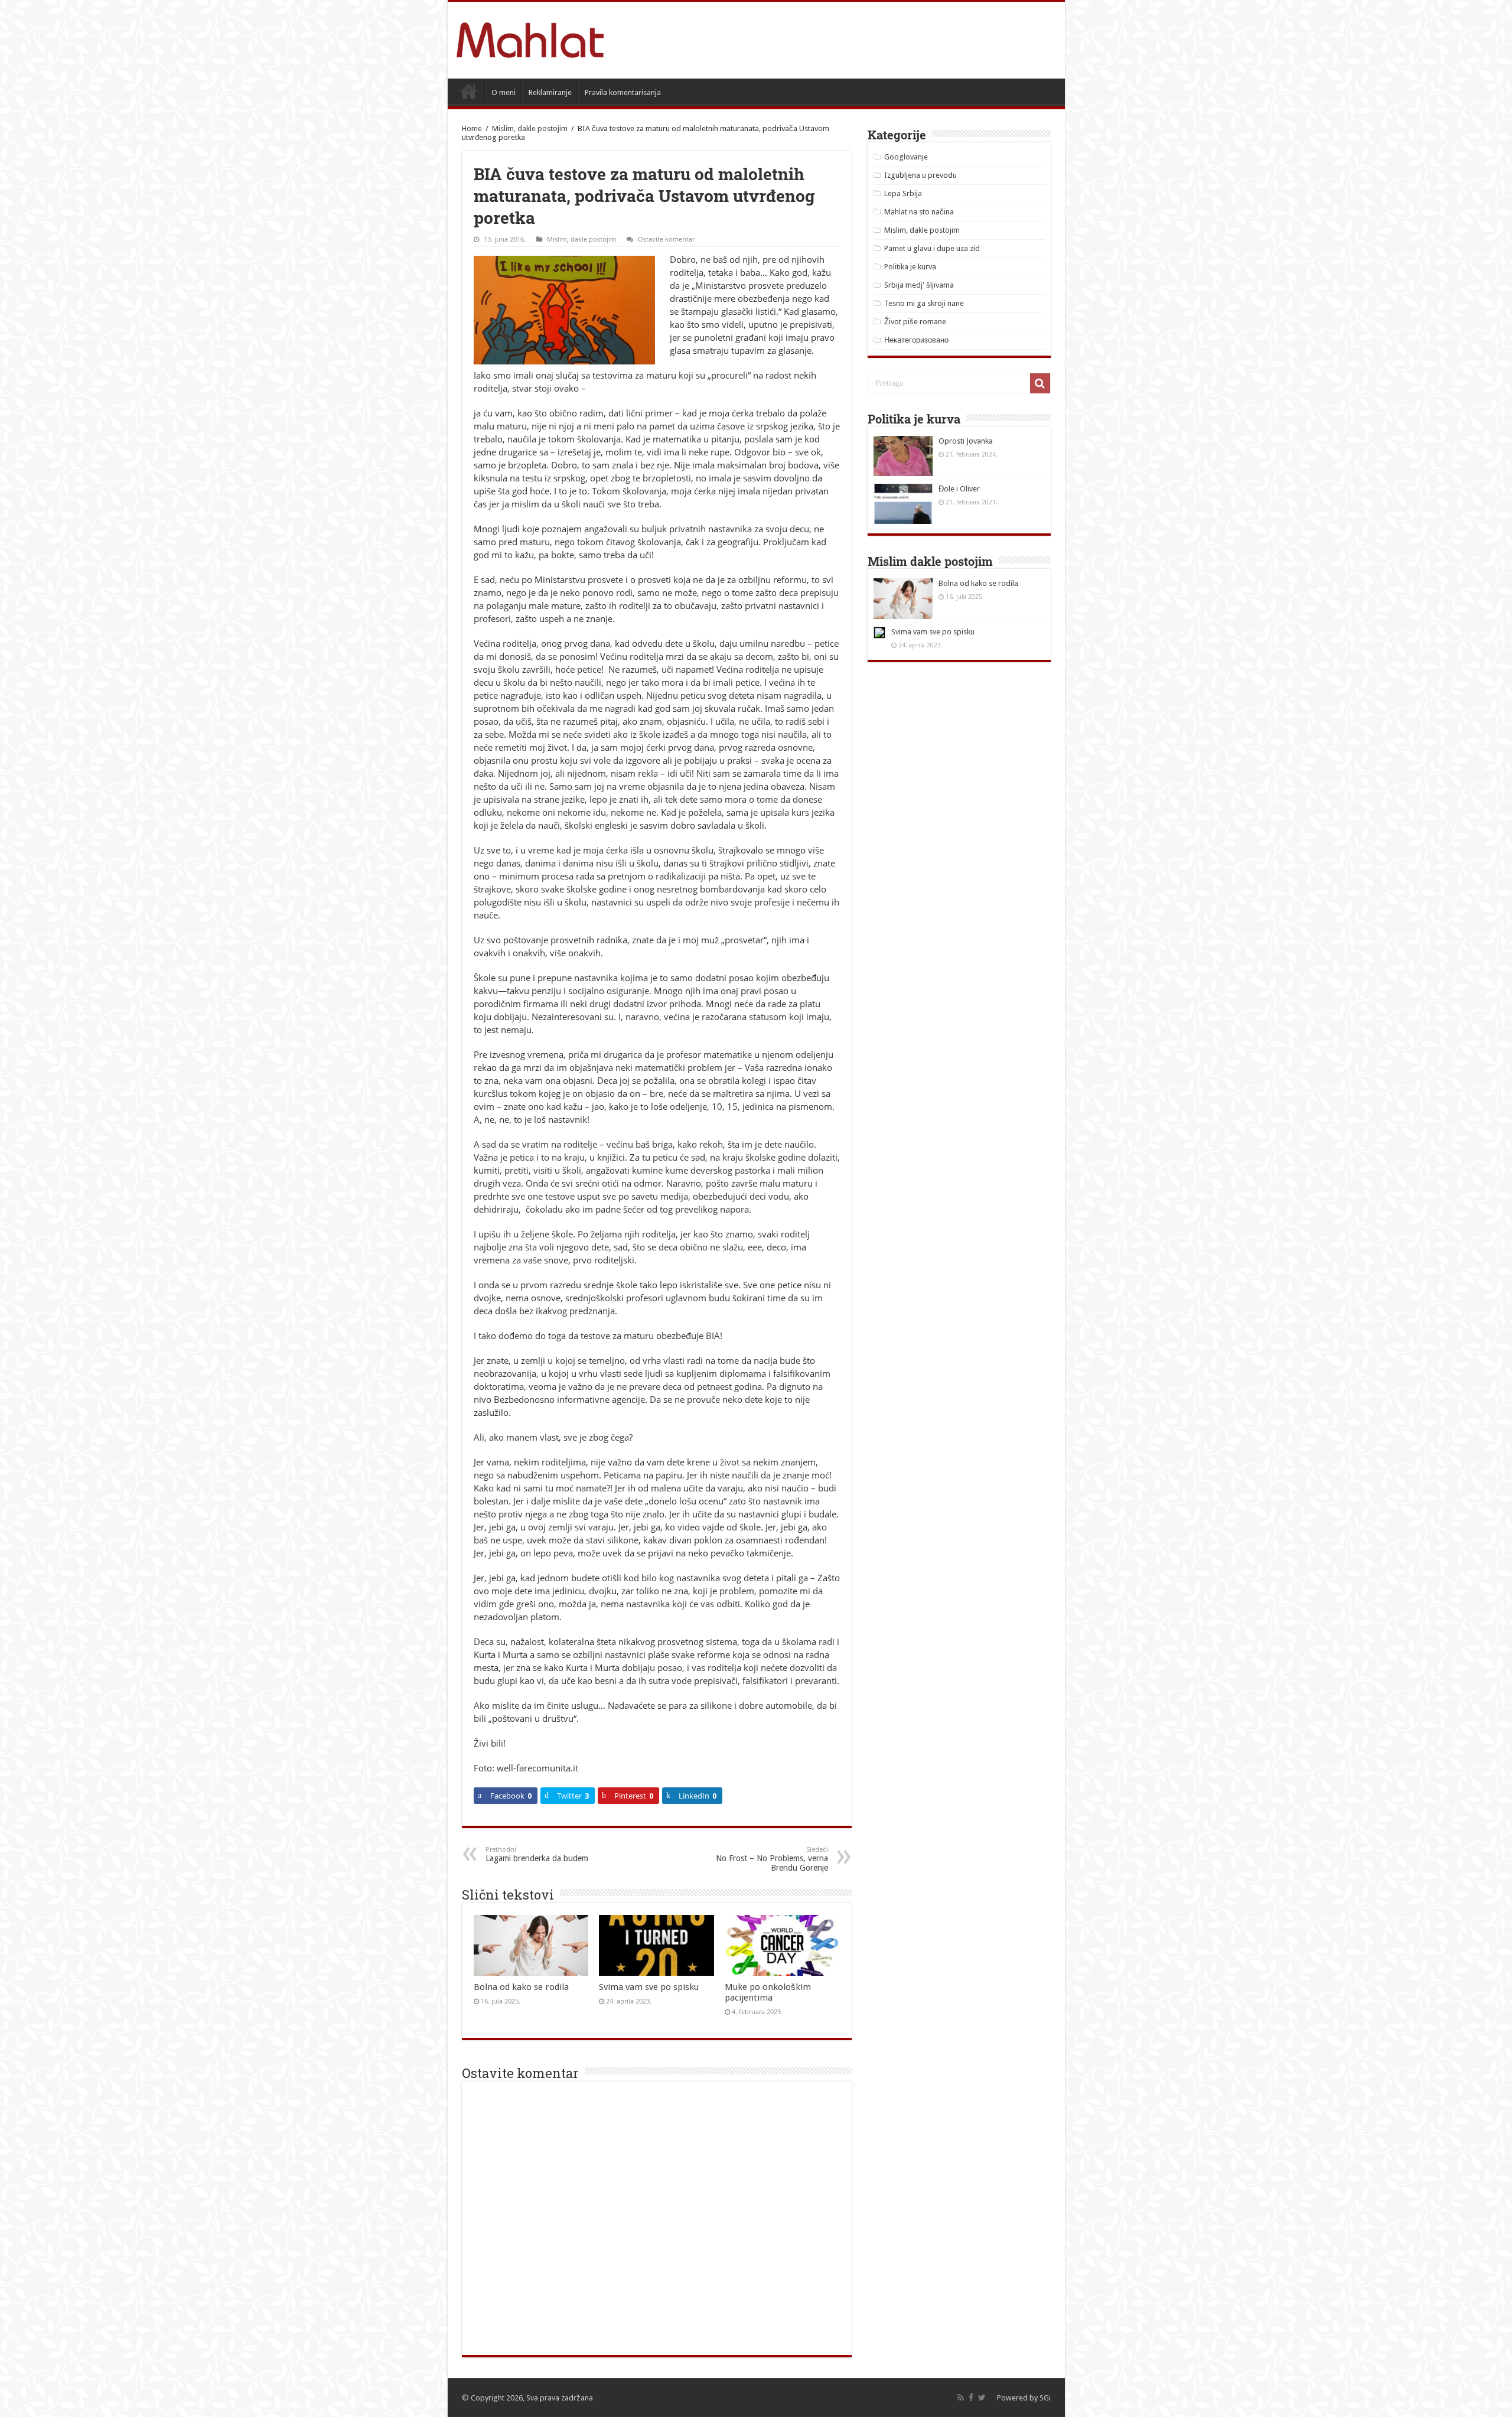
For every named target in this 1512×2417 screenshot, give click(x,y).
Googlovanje (906, 157)
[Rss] (961, 2398)
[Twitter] (982, 2398)
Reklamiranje (550, 92)
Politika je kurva (910, 267)
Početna (469, 91)
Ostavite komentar (666, 239)
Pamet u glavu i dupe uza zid (932, 248)
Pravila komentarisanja (623, 92)
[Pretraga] (1040, 383)
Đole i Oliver (959, 489)
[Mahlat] (530, 38)
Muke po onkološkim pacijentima (768, 1992)
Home (472, 128)
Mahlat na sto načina (919, 212)
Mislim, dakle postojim (530, 128)
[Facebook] (971, 2398)
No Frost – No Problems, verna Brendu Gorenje (772, 1859)
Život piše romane (915, 322)
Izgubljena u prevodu (920, 175)
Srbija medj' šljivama (919, 285)
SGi (1045, 2398)
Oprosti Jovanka (966, 441)
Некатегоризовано (916, 340)
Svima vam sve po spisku (649, 1987)
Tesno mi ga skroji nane (924, 303)
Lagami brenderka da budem (537, 1854)
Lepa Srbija (903, 193)
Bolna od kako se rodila (521, 1987)
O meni (504, 92)
